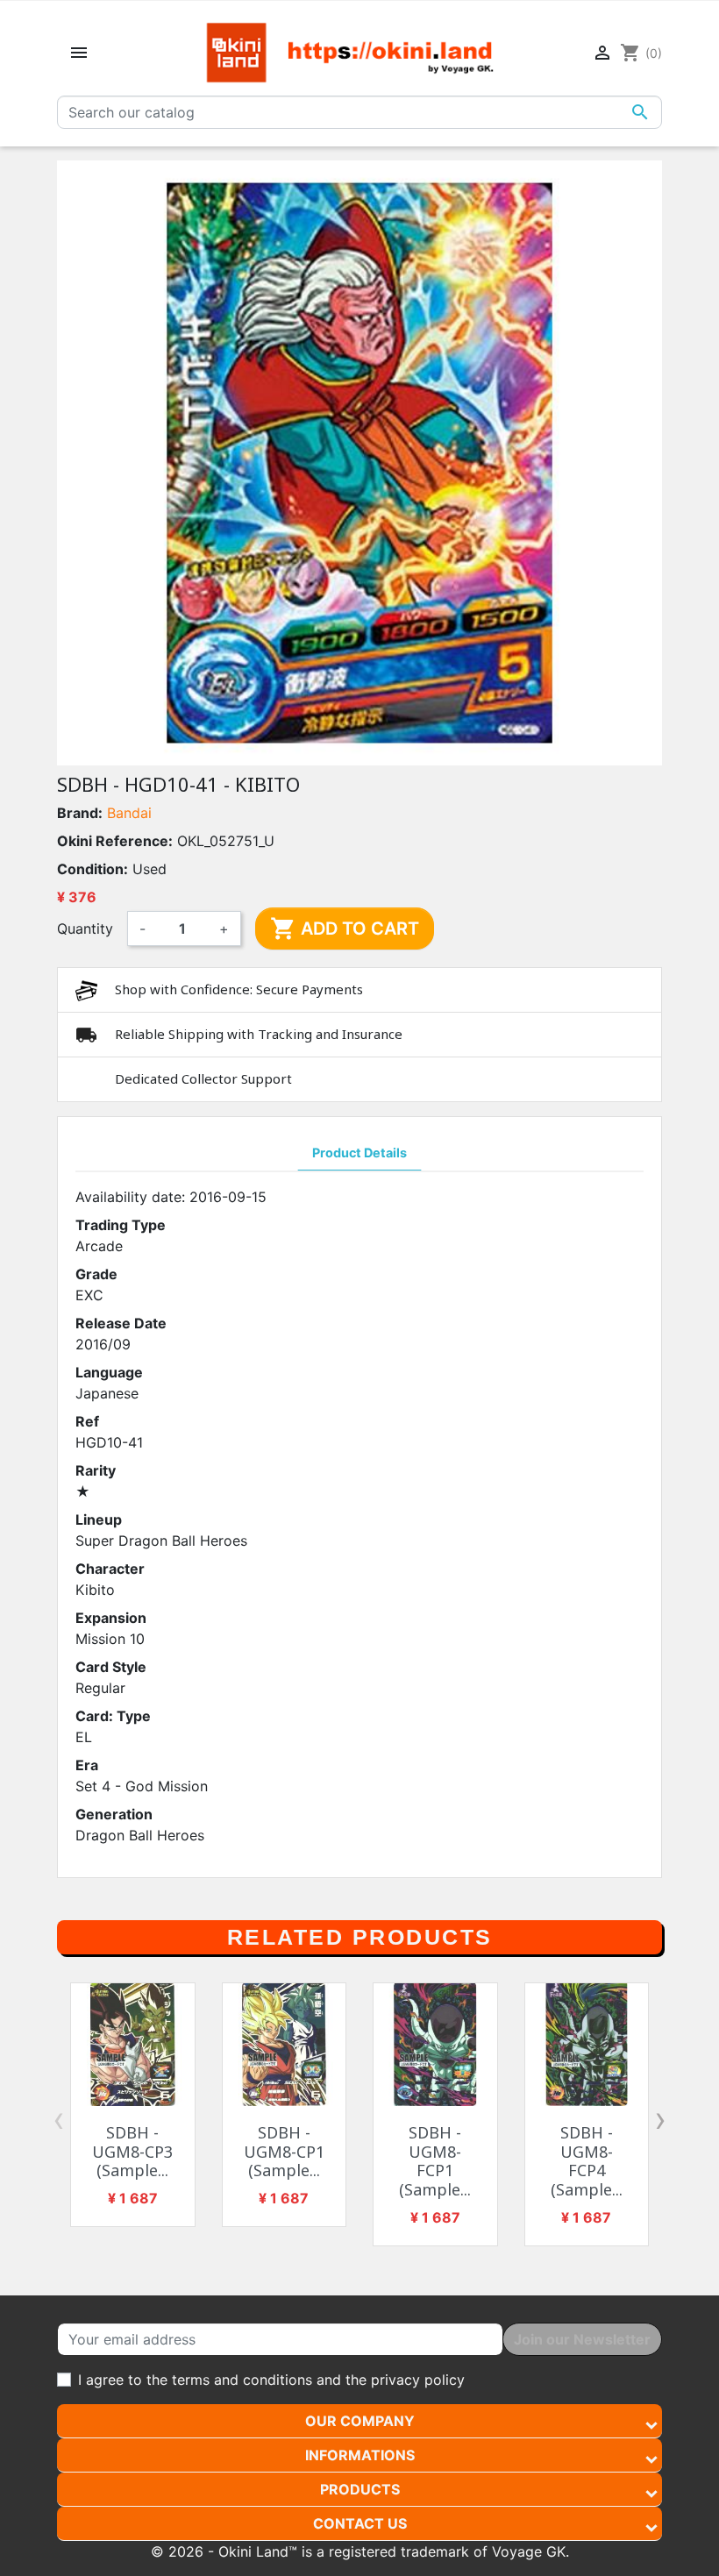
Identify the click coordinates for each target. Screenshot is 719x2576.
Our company (360, 2421)
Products (360, 2489)
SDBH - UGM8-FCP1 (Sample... (435, 2161)
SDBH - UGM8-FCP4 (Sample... (587, 2161)
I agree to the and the (271, 2380)
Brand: (80, 813)
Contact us (360, 2523)
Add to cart (345, 929)
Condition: (93, 869)
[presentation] (59, 2119)
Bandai (129, 813)
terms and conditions (242, 2380)
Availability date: (130, 1197)
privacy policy (418, 2380)
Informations (360, 2455)
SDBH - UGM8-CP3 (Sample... (132, 2151)
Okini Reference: (115, 841)
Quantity (85, 929)
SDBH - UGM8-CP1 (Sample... (284, 2151)
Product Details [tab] (359, 1153)
